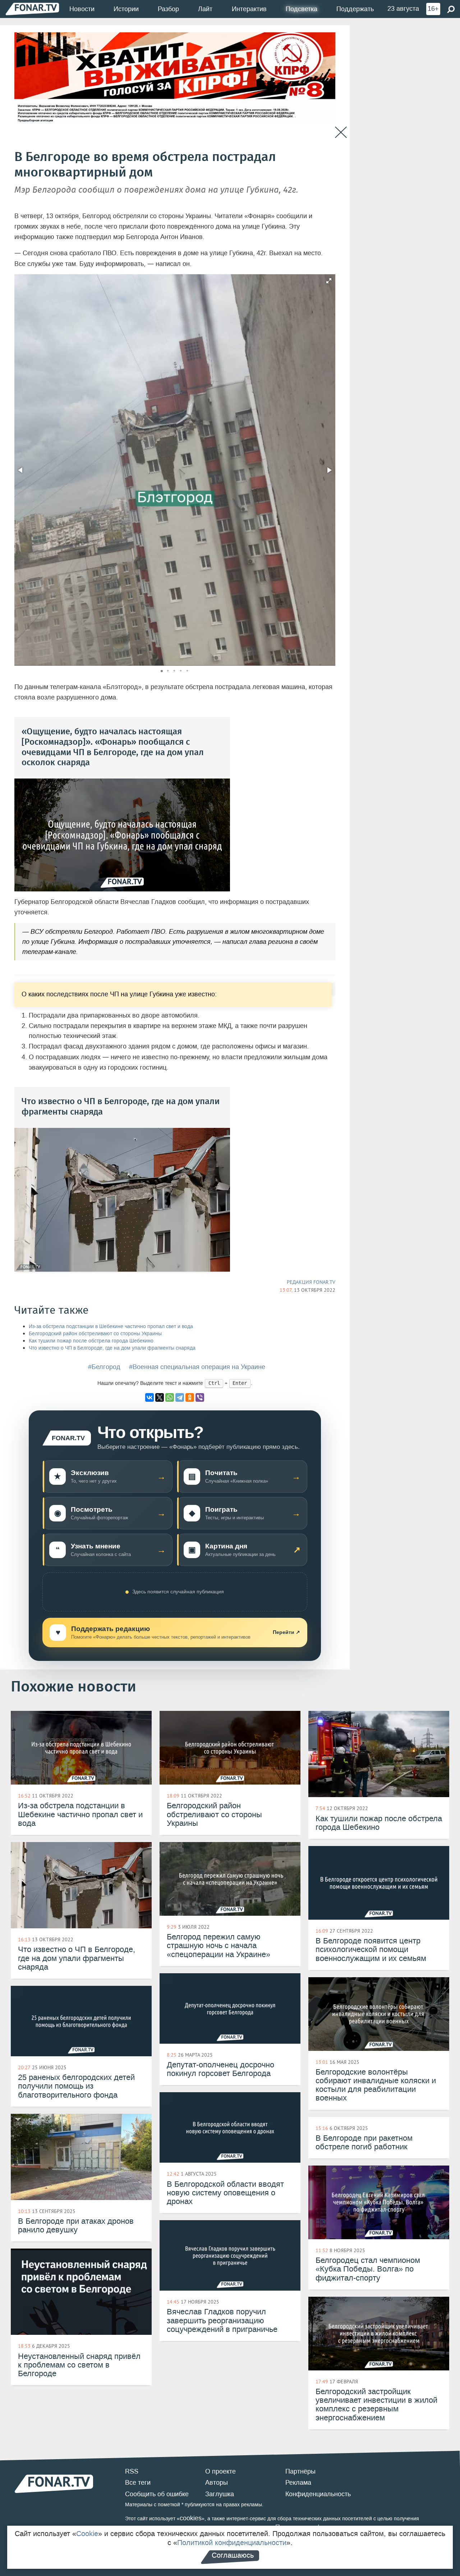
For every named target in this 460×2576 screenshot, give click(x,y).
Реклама (298, 2483)
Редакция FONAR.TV (311, 1282)
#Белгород (104, 1367)
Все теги (138, 2483)
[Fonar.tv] (32, 9)
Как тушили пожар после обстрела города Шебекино (91, 1341)
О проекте (220, 2471)
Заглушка (220, 2494)
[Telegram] (180, 1397)
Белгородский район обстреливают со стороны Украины (95, 1334)
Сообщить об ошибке (157, 2494)
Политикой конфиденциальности (232, 2543)
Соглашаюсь (233, 2555)
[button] (329, 281)
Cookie (87, 2534)
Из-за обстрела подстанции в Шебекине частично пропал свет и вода (111, 1326)
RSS (132, 2471)
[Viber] (200, 1397)
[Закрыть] (341, 132)
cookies (191, 2518)
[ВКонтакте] (149, 1397)
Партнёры (300, 2471)
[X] (160, 1397)
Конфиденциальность (318, 2494)
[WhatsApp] (170, 1397)
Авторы (217, 2483)
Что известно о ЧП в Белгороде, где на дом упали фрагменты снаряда (112, 1348)
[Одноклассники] (190, 1397)
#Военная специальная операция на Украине (197, 1367)
